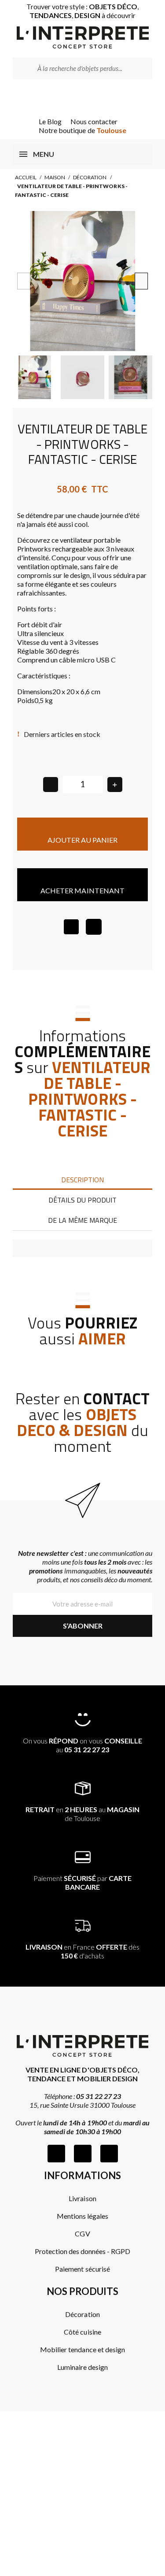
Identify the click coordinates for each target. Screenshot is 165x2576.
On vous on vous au (82, 1745)
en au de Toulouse (82, 1814)
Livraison (82, 2198)
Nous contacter (94, 121)
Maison (55, 177)
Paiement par (83, 1882)
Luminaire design (82, 2367)
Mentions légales (82, 2216)
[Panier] (95, 98)
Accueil (26, 177)
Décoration (90, 177)
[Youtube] (109, 2154)
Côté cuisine (82, 2332)
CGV (82, 2234)
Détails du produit (82, 1200)
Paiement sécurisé (82, 2269)
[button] (24, 281)
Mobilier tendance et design (82, 2349)
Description (82, 1180)
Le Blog (50, 121)
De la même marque (82, 1220)
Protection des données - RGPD (83, 2251)
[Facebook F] (56, 2154)
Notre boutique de (82, 130)
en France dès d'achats (82, 1951)
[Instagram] (83, 2154)
